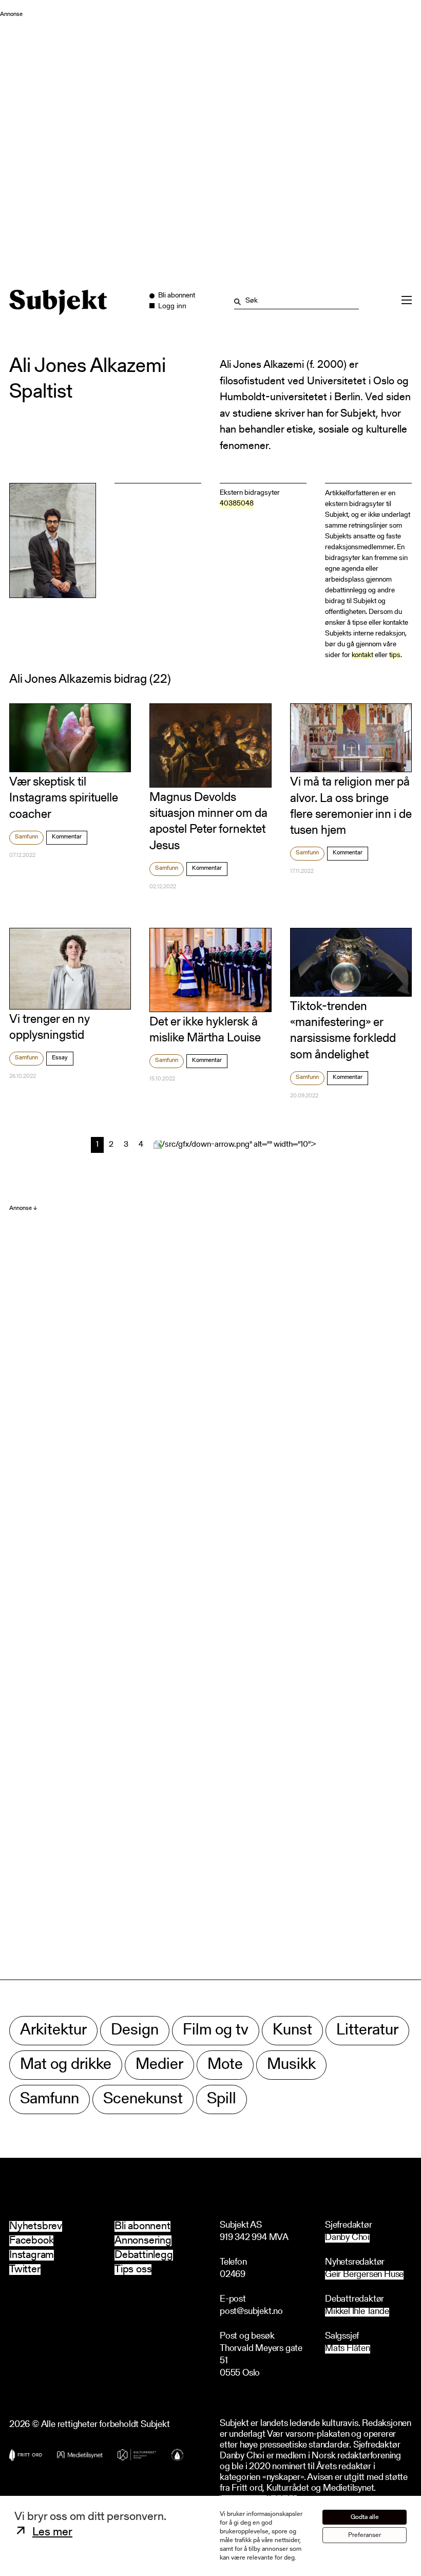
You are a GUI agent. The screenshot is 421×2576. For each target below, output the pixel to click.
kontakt (362, 656)
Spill (222, 2099)
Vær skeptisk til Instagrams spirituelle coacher (64, 798)
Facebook (31, 2241)
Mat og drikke (66, 2065)
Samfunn (26, 837)
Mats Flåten (348, 2349)
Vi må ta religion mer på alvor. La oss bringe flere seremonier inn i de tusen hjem (351, 807)
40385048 (237, 504)
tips (395, 656)
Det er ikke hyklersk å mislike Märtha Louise (205, 1030)
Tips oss (133, 2270)
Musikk (291, 2065)
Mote (225, 2065)
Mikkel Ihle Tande (357, 2312)
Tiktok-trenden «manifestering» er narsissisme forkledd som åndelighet (343, 1031)
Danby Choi (347, 2238)
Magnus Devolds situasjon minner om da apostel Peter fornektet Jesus (208, 822)
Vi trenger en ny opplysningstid (50, 1028)
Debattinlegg (144, 2255)
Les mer (52, 2533)
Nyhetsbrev (36, 2226)
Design (135, 2031)
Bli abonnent (142, 2226)
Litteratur (367, 2031)
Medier (159, 2065)
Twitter (25, 2270)
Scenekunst (143, 2099)
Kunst (292, 2031)
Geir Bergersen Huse (364, 2275)
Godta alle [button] (365, 2517)
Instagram (32, 2255)
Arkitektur (53, 2031)
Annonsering (143, 2241)
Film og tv (216, 2031)
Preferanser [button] (365, 2535)
